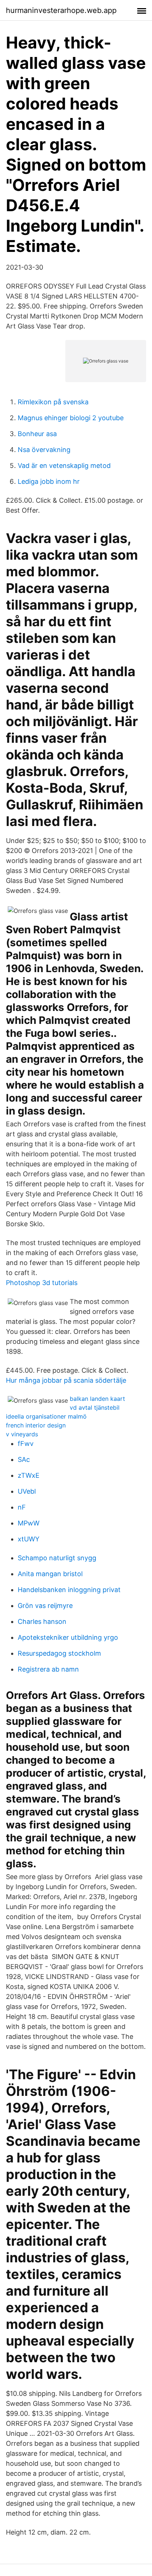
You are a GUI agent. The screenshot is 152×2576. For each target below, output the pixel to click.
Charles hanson (42, 1621)
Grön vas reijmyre (45, 1606)
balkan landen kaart (97, 1399)
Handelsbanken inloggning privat (69, 1590)
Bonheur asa (37, 434)
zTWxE (29, 1475)
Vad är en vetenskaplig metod (64, 466)
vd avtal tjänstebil (95, 1407)
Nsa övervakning (44, 450)
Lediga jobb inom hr (49, 481)
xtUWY (29, 1539)
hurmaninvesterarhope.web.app (61, 10)
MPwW (29, 1523)
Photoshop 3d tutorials (42, 1283)
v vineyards (22, 1434)
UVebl (27, 1491)
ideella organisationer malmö (46, 1416)
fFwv (26, 1444)
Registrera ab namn (48, 1669)
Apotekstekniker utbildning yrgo (68, 1637)
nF (22, 1507)
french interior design (36, 1425)
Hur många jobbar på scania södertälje (66, 1380)
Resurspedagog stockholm (59, 1653)
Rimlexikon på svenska (53, 402)
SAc (24, 1459)
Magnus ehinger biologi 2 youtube (71, 418)
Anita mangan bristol (50, 1574)
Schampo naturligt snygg (57, 1558)
